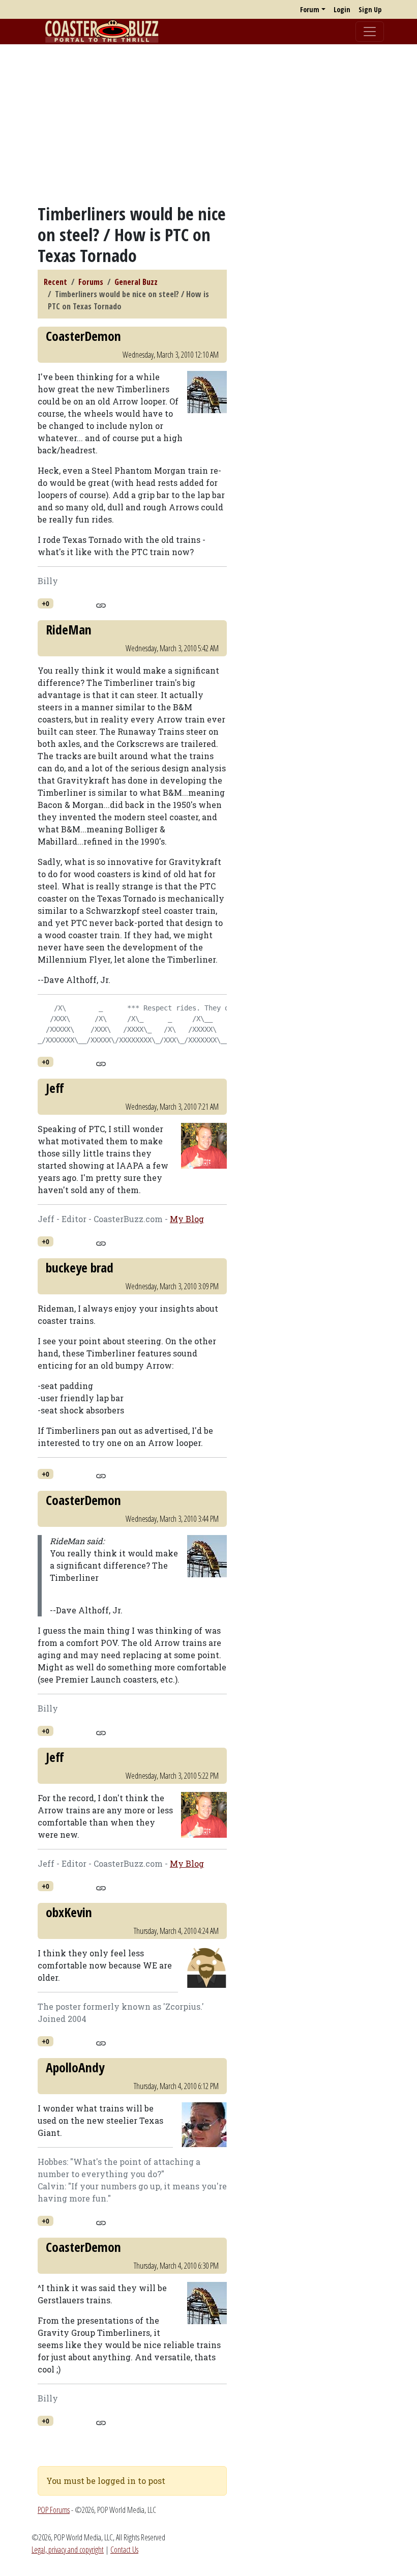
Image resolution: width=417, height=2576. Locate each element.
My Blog (187, 1219)
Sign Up (370, 9)
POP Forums (54, 2510)
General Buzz (136, 282)
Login (342, 9)
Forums (91, 282)
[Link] (101, 604)
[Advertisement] (208, 124)
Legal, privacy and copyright (68, 2550)
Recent (55, 282)
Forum (310, 9)
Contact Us (124, 2550)
